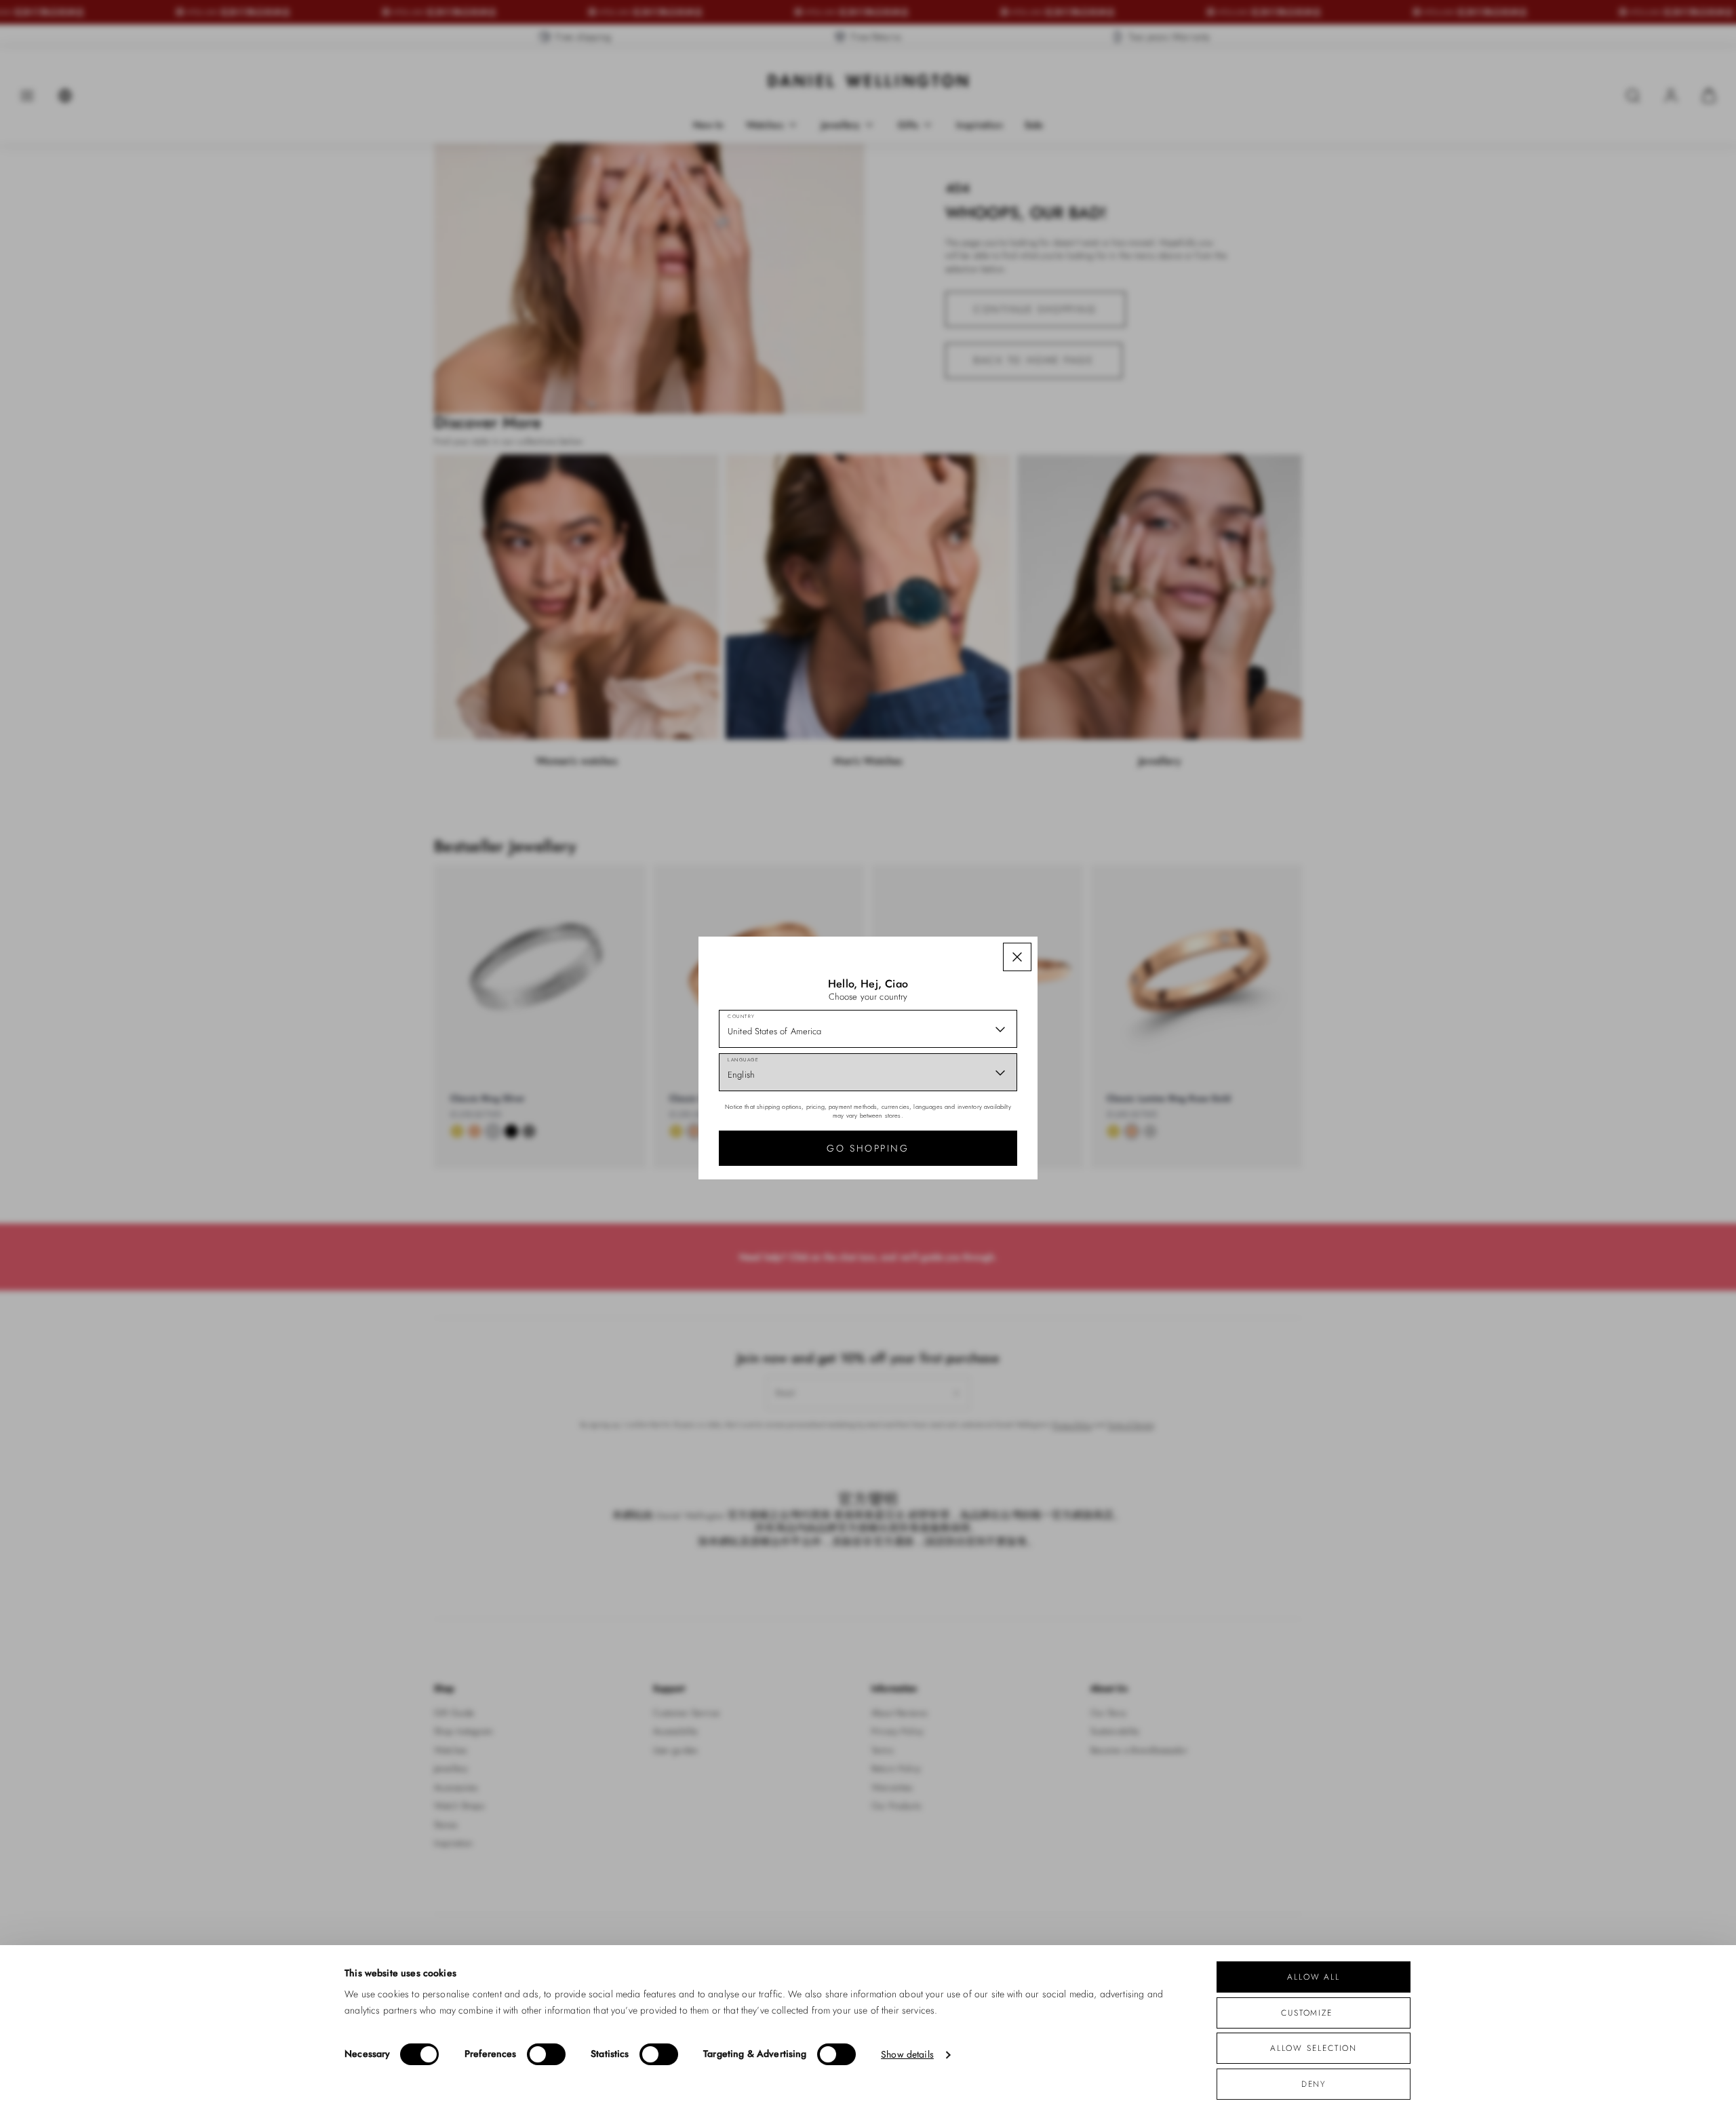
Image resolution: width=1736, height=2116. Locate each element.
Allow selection (1314, 2048)
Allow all (1314, 1977)
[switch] (546, 2054)
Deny (1314, 2084)
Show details (907, 2055)
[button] (1017, 957)
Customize (1307, 2013)
